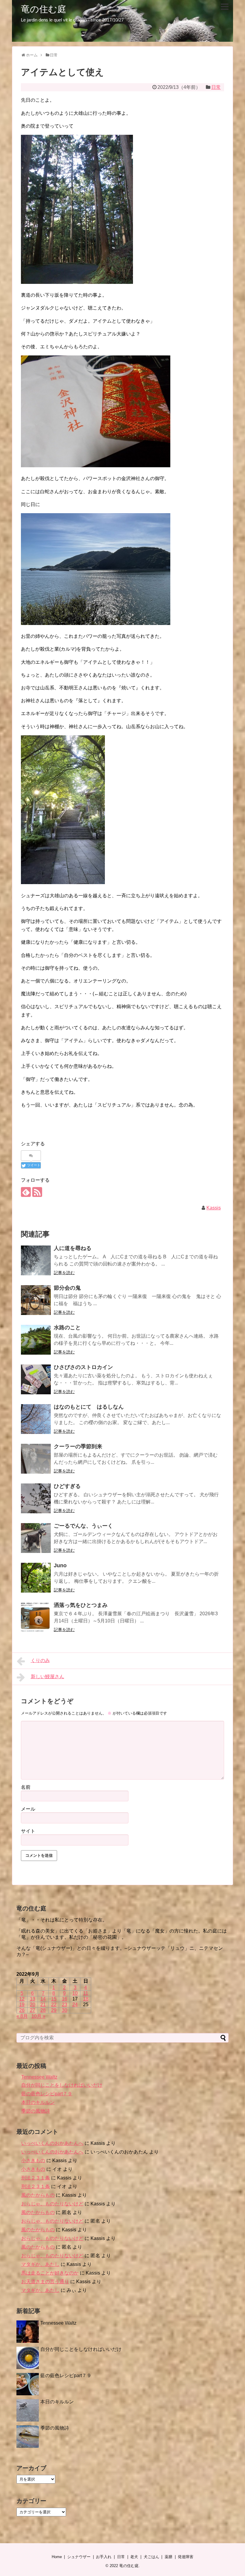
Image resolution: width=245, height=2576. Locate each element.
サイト (28, 1831)
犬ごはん (151, 2557)
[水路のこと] (36, 1340)
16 (65, 1999)
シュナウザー (79, 2557)
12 (22, 1999)
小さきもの (33, 2160)
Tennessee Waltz (39, 2077)
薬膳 (169, 2557)
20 (33, 2005)
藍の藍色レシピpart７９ (47, 2094)
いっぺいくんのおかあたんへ (52, 2143)
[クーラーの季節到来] (36, 1459)
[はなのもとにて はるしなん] (36, 1419)
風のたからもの (38, 2195)
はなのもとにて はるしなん (89, 1407)
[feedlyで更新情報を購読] (26, 1192)
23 (65, 2005)
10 (75, 1993)
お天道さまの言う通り (45, 2282)
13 (33, 1999)
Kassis (214, 1208)
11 (86, 1993)
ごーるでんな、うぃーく (83, 1526)
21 (43, 2005)
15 (54, 1999)
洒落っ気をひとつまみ (81, 1605)
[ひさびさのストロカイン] (36, 1379)
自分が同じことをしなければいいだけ (62, 2085)
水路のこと (67, 1328)
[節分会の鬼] (36, 1300)
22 (54, 2005)
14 (43, 1999)
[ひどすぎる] (36, 1498)
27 (33, 2010)
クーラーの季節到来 (78, 1446)
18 (86, 1999)
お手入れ (104, 2557)
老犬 (134, 2557)
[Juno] (36, 1578)
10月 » (38, 2016)
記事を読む (64, 1273)
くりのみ (40, 1660)
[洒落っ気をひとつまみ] (36, 1617)
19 (22, 2005)
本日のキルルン (38, 2102)
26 (22, 2010)
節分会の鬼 (67, 1288)
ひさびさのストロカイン (83, 1367)
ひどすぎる (67, 1486)
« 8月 (22, 2016)
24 (75, 2005)
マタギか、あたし (40, 2264)
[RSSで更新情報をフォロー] (37, 1192)
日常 (216, 87)
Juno (60, 1565)
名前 (26, 1787)
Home (57, 2557)
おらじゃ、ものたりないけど (52, 2204)
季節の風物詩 (36, 2111)
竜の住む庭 (44, 9)
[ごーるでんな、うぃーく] (36, 1538)
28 (43, 2010)
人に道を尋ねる (73, 1248)
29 (54, 2010)
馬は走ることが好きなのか (50, 2273)
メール (28, 1809)
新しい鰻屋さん (48, 1677)
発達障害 (186, 2557)
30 (65, 2010)
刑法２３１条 (36, 2178)
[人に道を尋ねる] (36, 1260)
